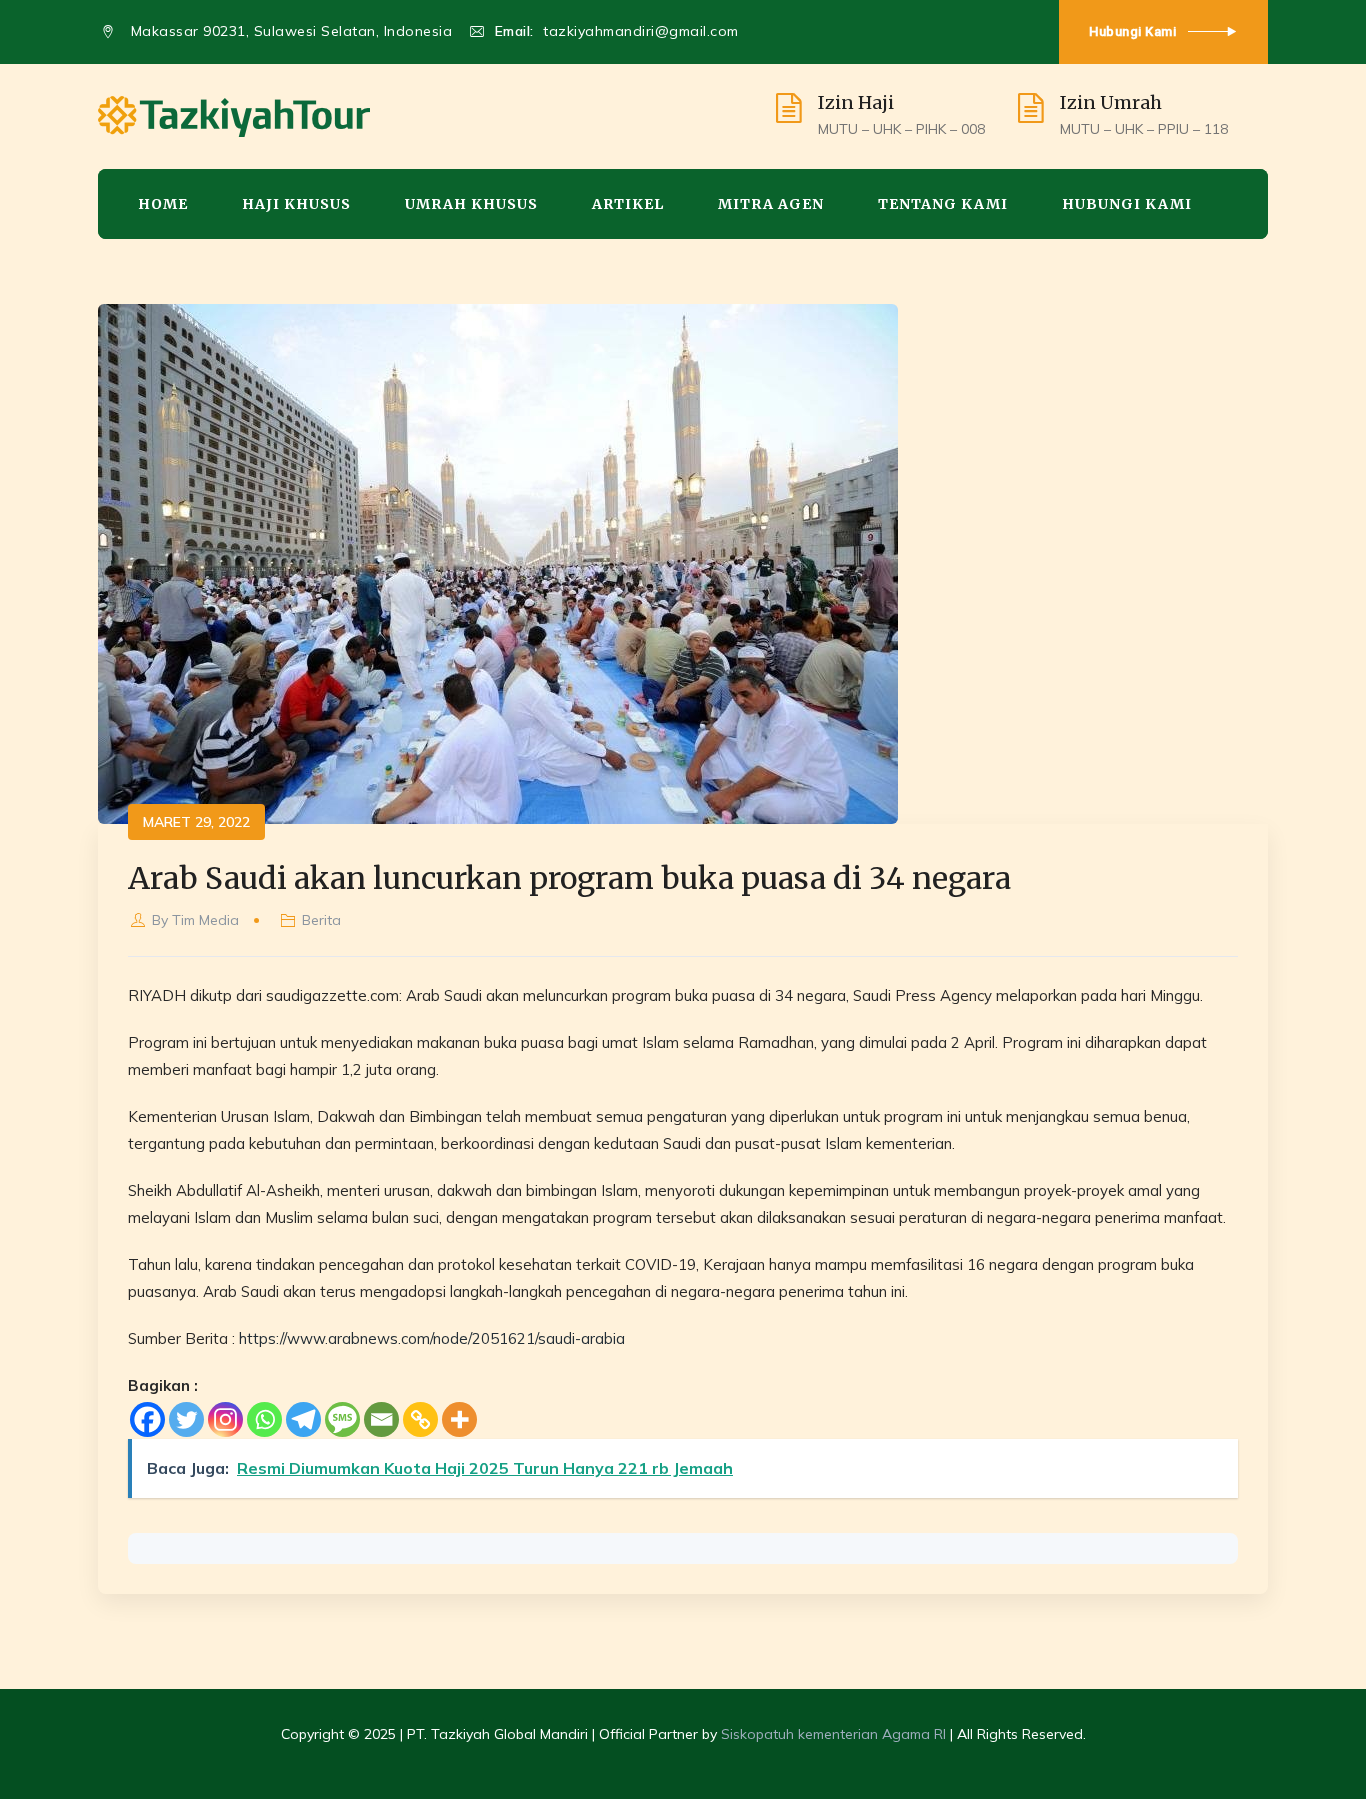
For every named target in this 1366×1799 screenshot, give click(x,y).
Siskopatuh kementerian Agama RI (833, 1734)
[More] (459, 1419)
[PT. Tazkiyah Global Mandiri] (234, 116)
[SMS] (342, 1419)
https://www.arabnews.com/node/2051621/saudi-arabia (432, 1338)
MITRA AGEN (771, 204)
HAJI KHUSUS (296, 204)
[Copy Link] (420, 1419)
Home (163, 204)
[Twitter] (186, 1419)
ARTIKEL (628, 204)
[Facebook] (147, 1419)
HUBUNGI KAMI (1127, 204)
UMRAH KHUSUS (471, 204)
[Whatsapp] (264, 1419)
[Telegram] (303, 1419)
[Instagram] (225, 1419)
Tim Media (205, 920)
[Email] (381, 1419)
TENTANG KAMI (943, 204)
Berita (321, 920)
